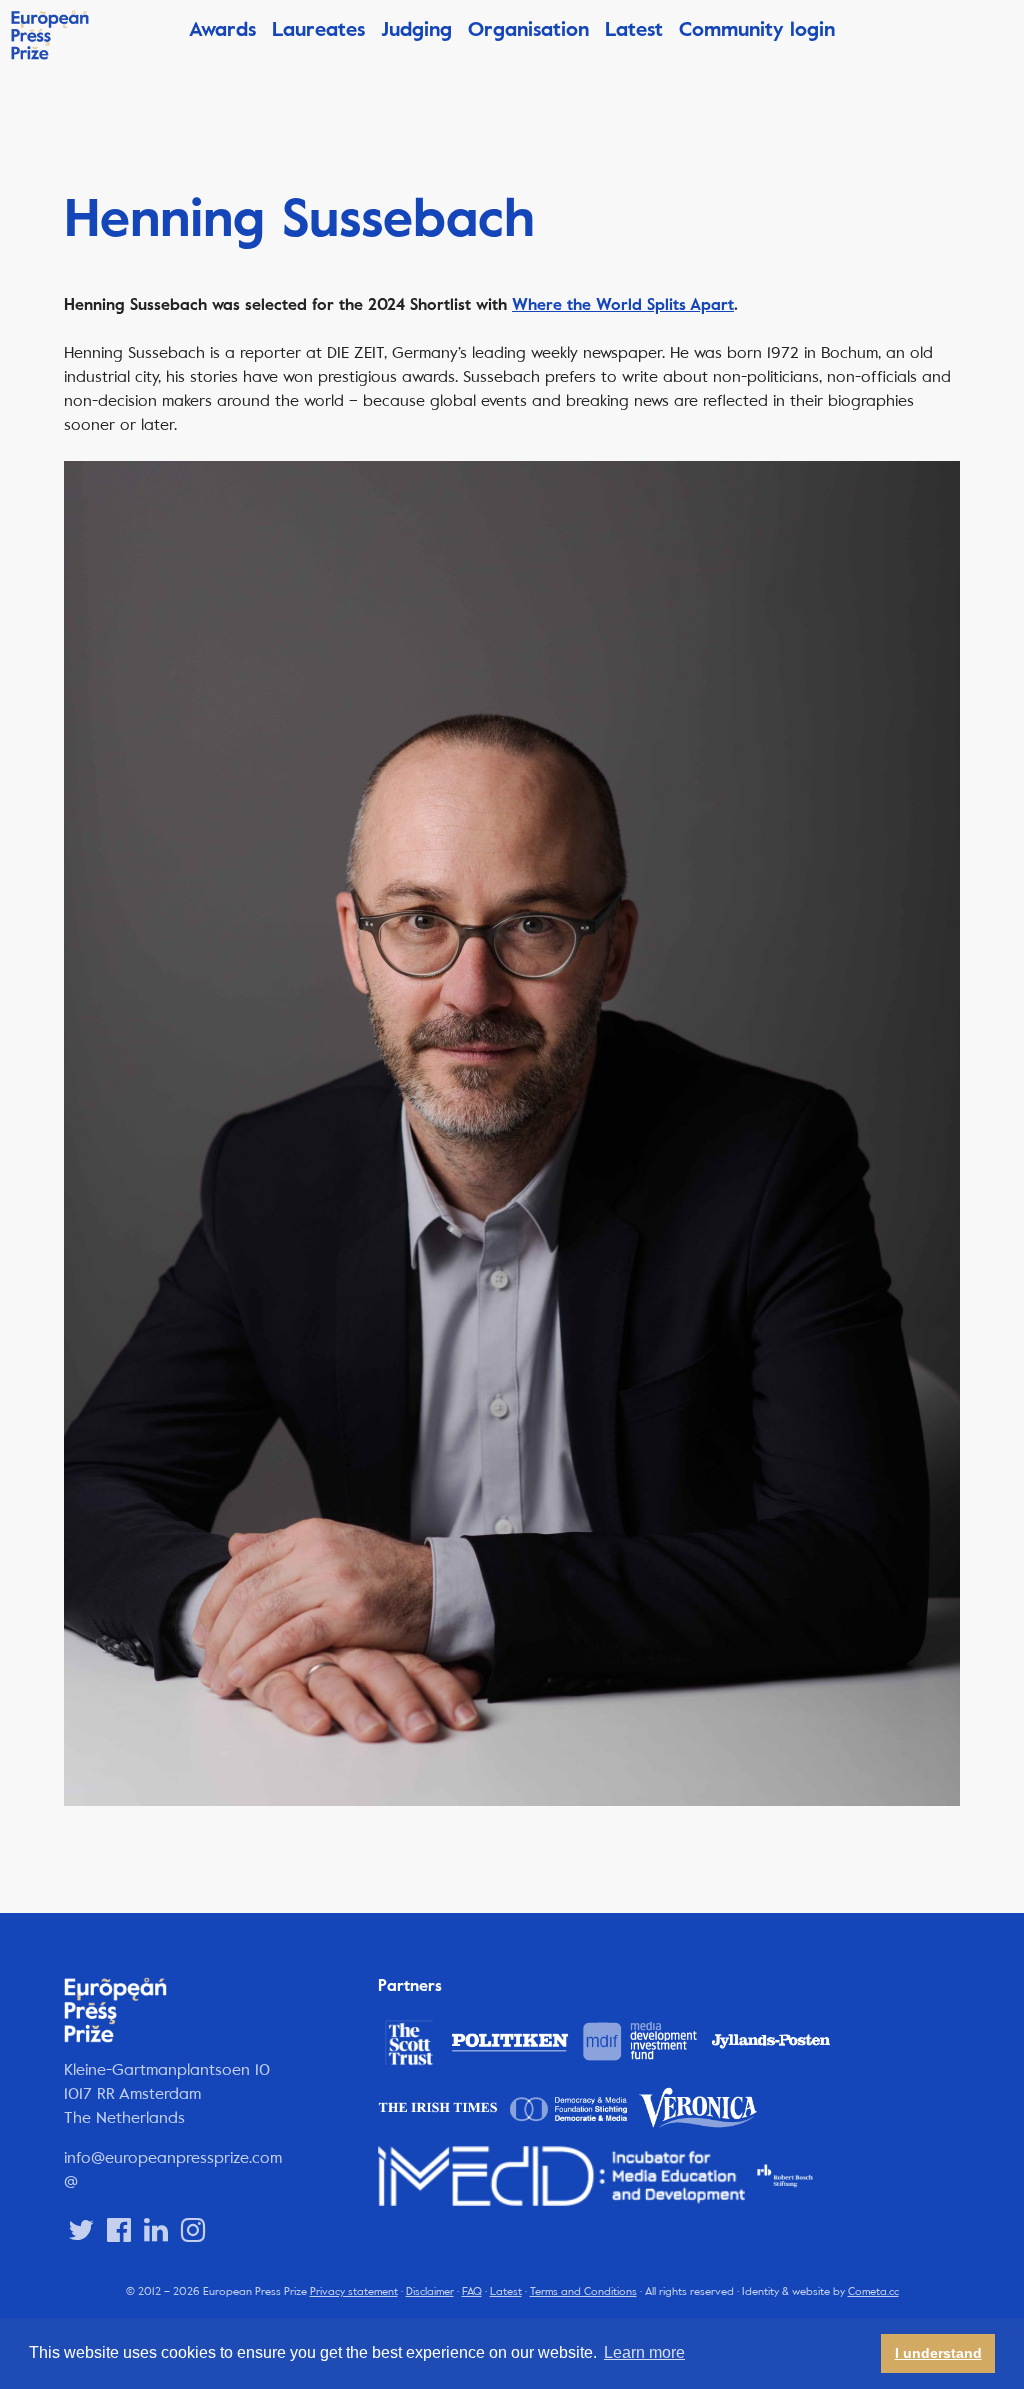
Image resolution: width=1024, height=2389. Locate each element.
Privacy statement (354, 2291)
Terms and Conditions (583, 2291)
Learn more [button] (644, 2352)
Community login (757, 29)
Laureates (318, 29)
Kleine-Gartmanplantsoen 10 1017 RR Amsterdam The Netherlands (167, 2093)
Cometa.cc (873, 2291)
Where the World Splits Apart (623, 305)
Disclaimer (430, 2291)
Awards (222, 29)
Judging (416, 29)
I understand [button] (938, 2353)
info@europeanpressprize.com (173, 2157)
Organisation (528, 29)
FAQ (472, 2291)
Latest (634, 29)
